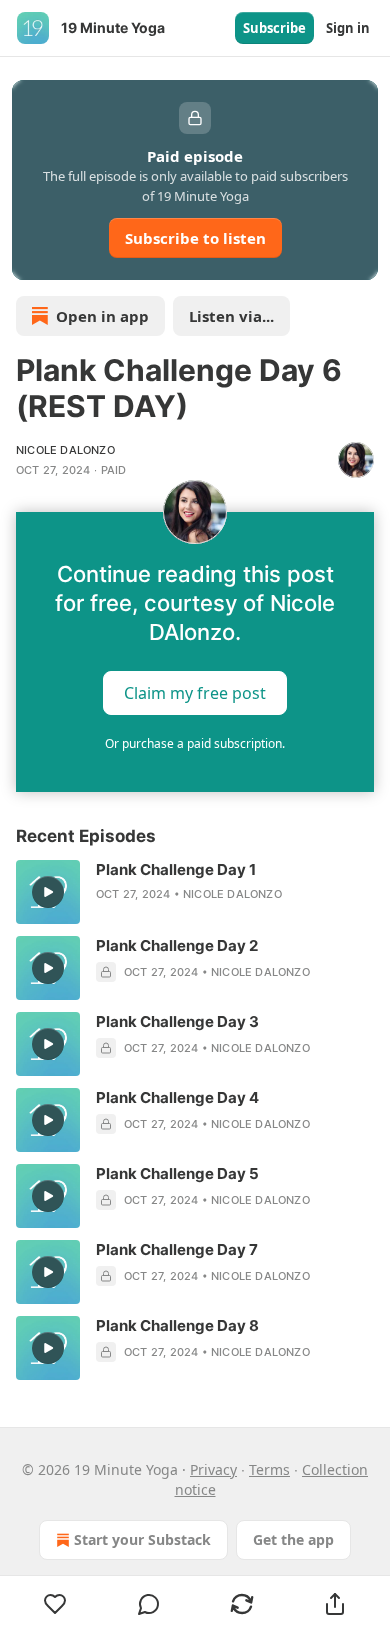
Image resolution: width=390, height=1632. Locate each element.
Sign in (348, 28)
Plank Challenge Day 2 (177, 945)
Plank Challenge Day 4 (177, 1097)
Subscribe (274, 28)
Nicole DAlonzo (65, 450)
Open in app (102, 316)
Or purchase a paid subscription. (195, 743)
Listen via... (231, 316)
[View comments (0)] (148, 1604)
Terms (269, 1469)
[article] (195, 892)
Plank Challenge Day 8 (177, 1325)
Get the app (293, 1539)
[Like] (55, 1604)
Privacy (213, 1469)
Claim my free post (195, 693)
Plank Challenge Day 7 (177, 1249)
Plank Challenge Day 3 (177, 1021)
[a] (48, 892)
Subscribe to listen (195, 238)
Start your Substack (142, 1539)
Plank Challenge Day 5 (177, 1173)
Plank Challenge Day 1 (176, 869)
